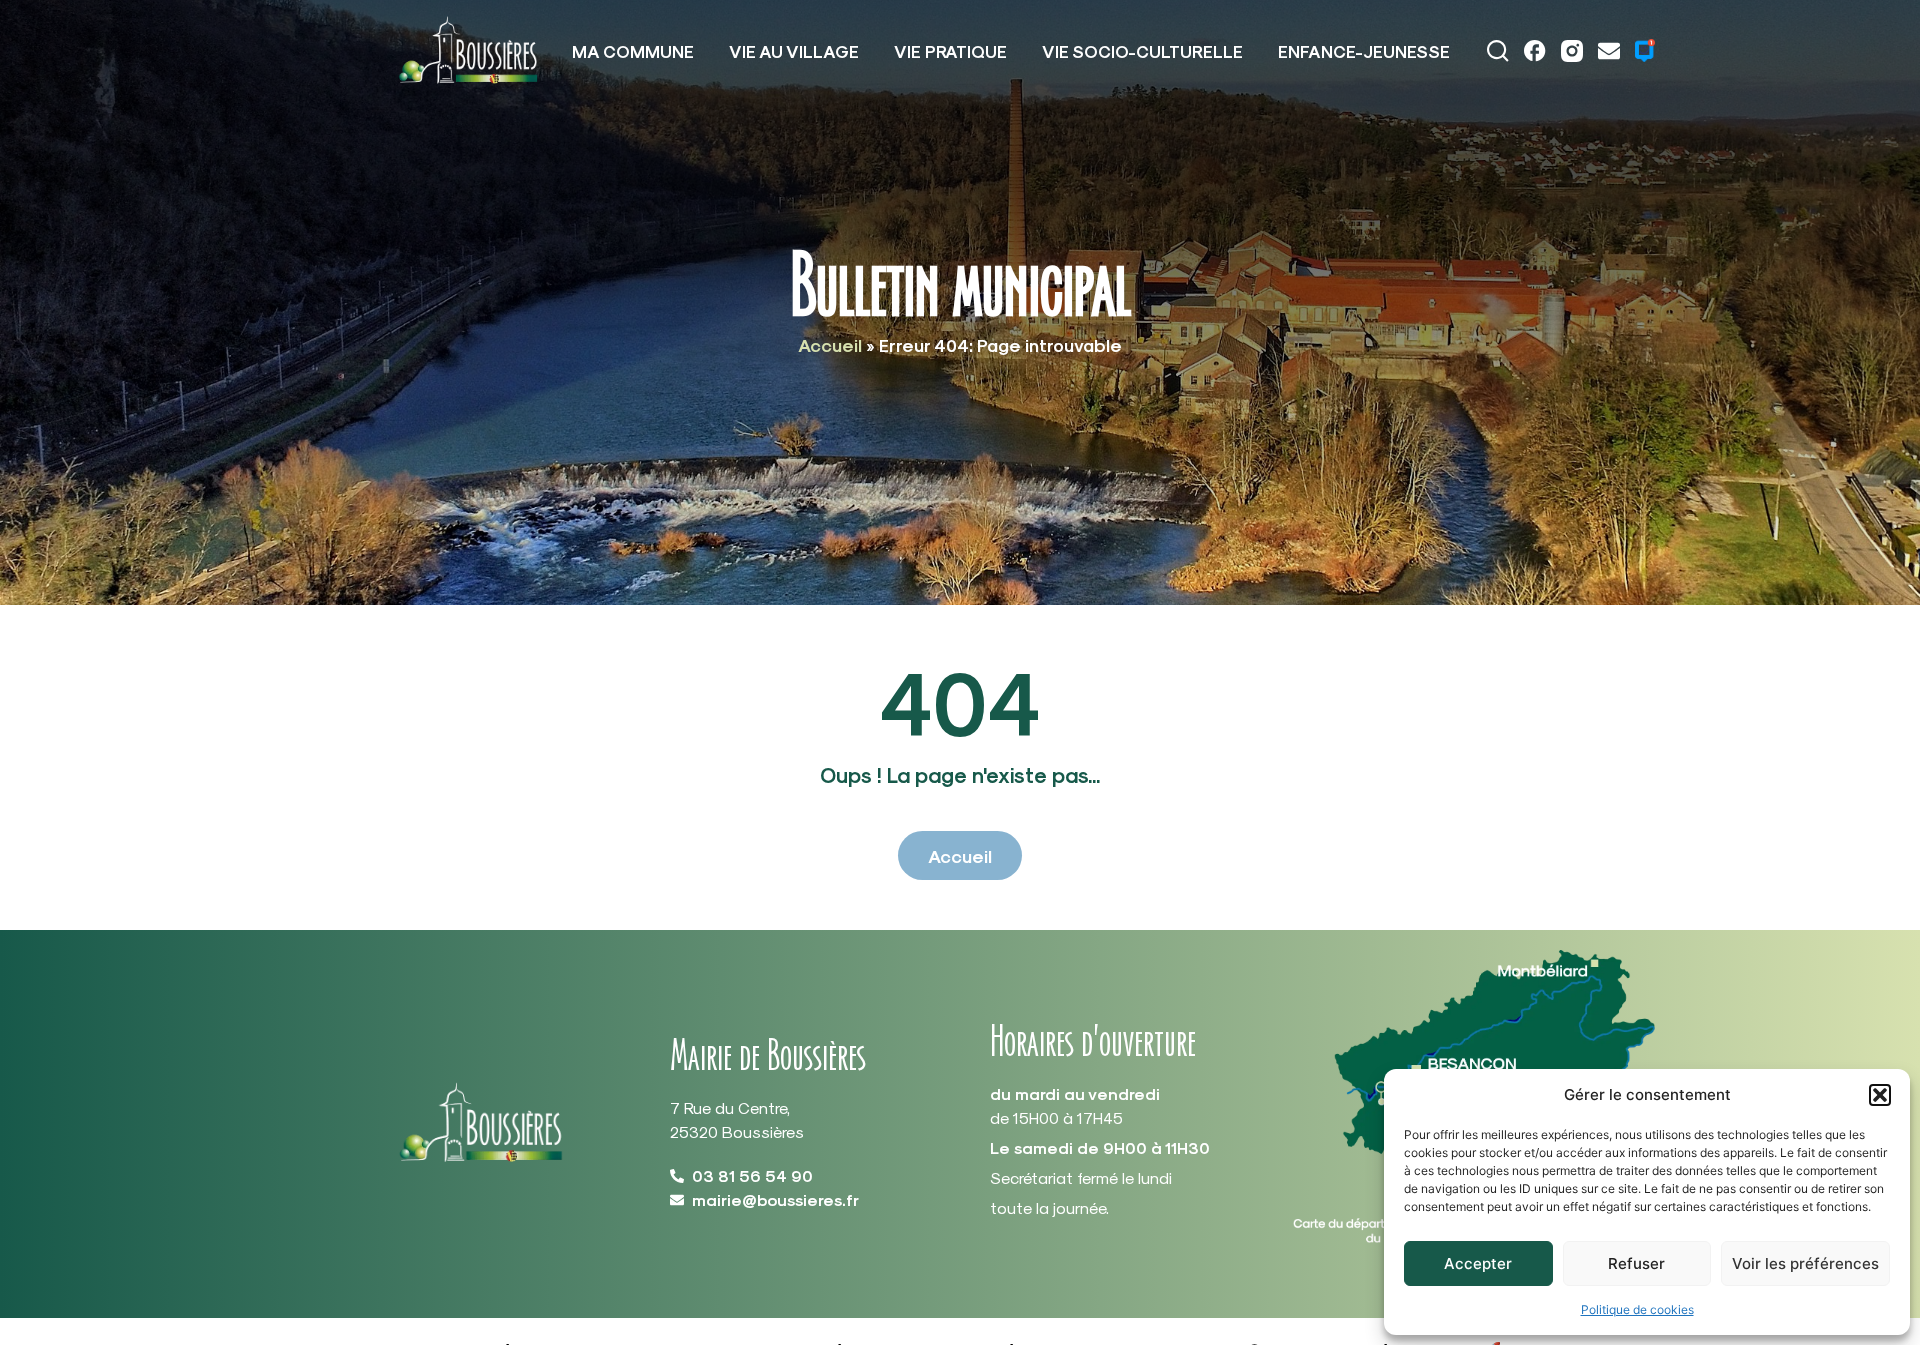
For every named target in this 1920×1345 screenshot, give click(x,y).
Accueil (830, 344)
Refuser (1636, 1263)
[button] (1880, 1095)
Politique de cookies (1637, 1309)
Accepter (1478, 1263)
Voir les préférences (1805, 1263)
